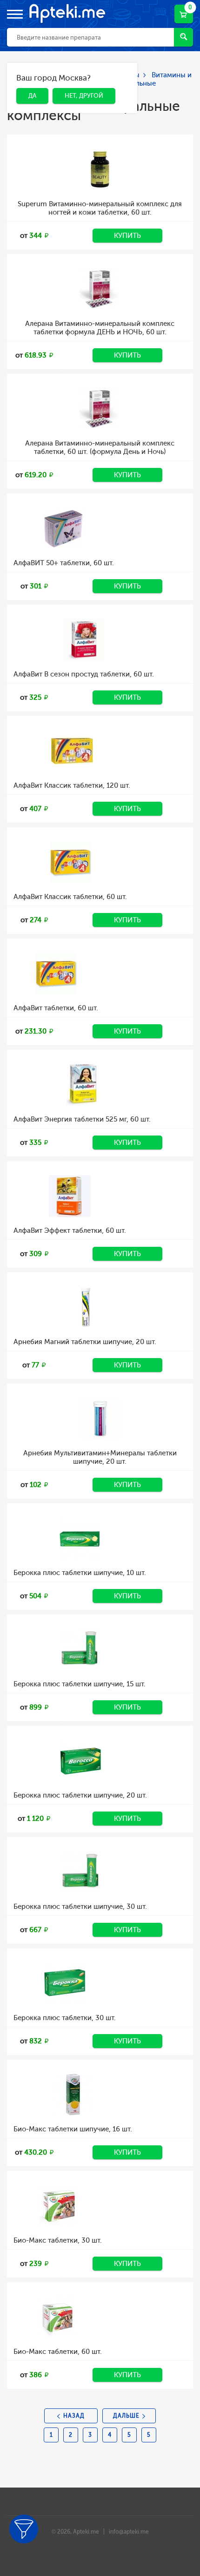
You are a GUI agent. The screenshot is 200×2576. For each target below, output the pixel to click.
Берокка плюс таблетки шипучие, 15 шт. (80, 1684)
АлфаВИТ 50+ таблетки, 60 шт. (64, 563)
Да (25, 79)
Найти (183, 37)
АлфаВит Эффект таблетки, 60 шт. (70, 1231)
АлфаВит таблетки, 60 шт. (56, 1008)
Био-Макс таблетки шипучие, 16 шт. (73, 2129)
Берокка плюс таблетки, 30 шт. (65, 2018)
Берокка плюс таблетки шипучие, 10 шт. (80, 1573)
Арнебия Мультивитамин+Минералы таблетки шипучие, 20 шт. (100, 1457)
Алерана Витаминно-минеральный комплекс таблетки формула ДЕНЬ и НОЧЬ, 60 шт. (100, 328)
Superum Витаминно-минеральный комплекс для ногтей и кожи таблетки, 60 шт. (100, 208)
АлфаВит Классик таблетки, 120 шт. (72, 785)
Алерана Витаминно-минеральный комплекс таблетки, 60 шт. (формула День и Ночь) (100, 447)
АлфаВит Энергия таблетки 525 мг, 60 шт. (82, 1119)
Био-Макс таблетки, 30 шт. (58, 2240)
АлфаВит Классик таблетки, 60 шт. (70, 897)
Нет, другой (77, 79)
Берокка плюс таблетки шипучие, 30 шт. (80, 1907)
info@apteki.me (129, 2532)
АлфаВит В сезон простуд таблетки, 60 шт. (84, 674)
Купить (127, 236)
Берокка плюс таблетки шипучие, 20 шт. (80, 1795)
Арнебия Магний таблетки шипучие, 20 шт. (85, 1342)
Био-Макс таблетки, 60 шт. (58, 2352)
